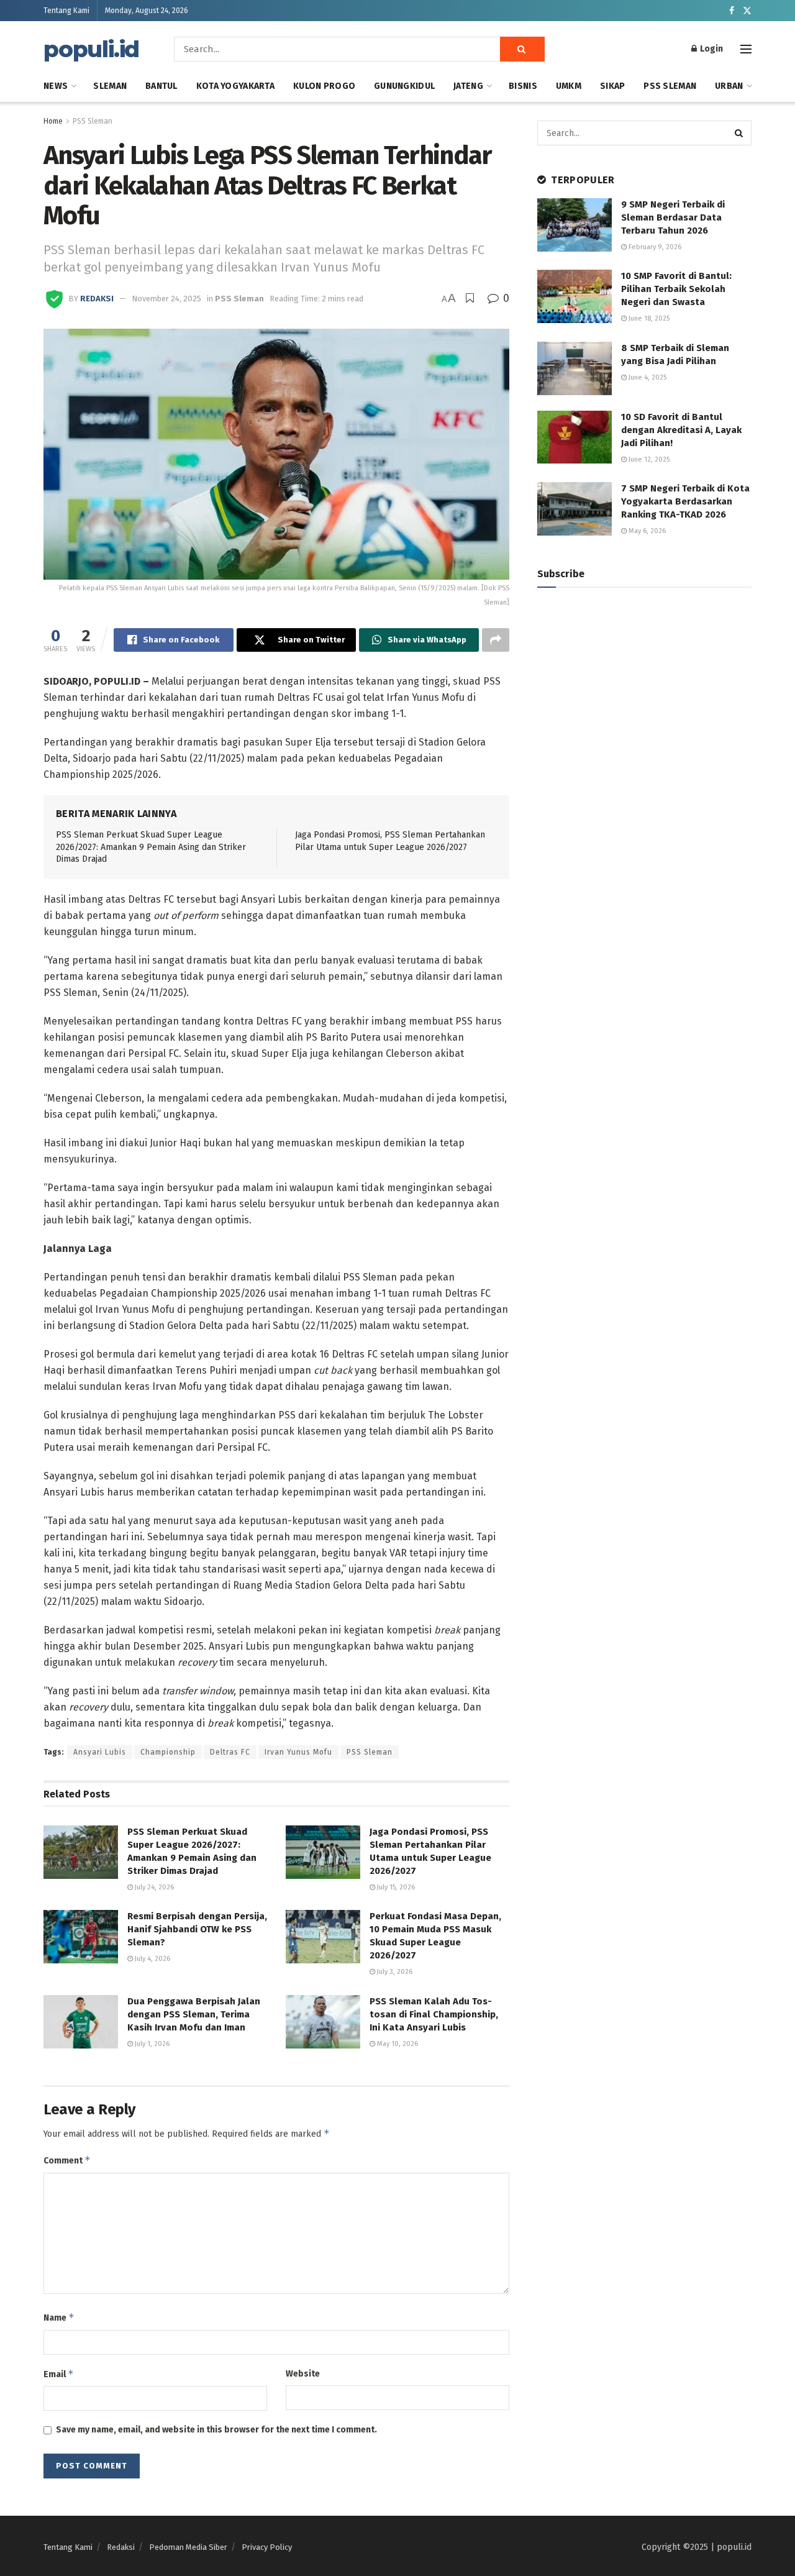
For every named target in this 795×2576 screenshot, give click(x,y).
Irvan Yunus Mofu (298, 1752)
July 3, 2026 (394, 1972)
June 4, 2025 (647, 377)
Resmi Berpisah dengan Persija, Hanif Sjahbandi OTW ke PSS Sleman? (197, 1929)
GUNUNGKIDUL (404, 86)
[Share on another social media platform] (496, 640)
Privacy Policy (267, 2547)
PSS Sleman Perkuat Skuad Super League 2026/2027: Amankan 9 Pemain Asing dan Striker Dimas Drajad (151, 847)
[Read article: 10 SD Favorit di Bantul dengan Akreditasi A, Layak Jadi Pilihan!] (575, 437)
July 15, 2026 (395, 1887)
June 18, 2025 (648, 318)
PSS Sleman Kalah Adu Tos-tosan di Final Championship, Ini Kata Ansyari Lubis (434, 2014)
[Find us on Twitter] (747, 11)
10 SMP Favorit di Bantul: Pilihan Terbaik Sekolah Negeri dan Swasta (676, 289)
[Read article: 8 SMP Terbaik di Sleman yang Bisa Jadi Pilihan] (575, 368)
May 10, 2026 (397, 2044)
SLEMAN (110, 86)
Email (59, 2374)
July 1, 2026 (151, 2044)
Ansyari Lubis (100, 1752)
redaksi (97, 299)
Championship (168, 1752)
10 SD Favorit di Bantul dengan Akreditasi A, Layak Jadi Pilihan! (681, 430)
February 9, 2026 (654, 247)
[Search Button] (522, 49)
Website (303, 2374)
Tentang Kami (66, 11)
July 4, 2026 (152, 1959)
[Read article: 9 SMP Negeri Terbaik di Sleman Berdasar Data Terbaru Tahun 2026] (575, 225)
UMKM (569, 86)
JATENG (468, 86)
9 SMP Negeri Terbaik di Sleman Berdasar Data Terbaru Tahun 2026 (673, 217)
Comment (67, 2160)
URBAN (729, 86)
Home (53, 121)
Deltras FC (230, 1752)
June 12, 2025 (648, 459)
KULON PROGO (324, 86)
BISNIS (523, 86)
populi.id (91, 49)
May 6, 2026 (646, 531)
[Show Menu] (746, 49)
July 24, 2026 (153, 1887)
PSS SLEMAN (670, 86)
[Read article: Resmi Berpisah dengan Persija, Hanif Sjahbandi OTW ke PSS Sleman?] (81, 1937)
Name (59, 2317)
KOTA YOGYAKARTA (235, 86)
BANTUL (161, 86)
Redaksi (121, 2547)
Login (711, 49)
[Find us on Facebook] (732, 11)
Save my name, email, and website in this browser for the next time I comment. (216, 2430)
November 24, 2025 (166, 299)
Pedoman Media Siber (188, 2547)
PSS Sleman (93, 121)
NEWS (56, 86)
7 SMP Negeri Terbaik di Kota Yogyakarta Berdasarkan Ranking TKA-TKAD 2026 (685, 501)
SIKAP (612, 86)
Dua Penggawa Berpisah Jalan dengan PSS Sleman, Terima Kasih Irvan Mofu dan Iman (194, 2014)
